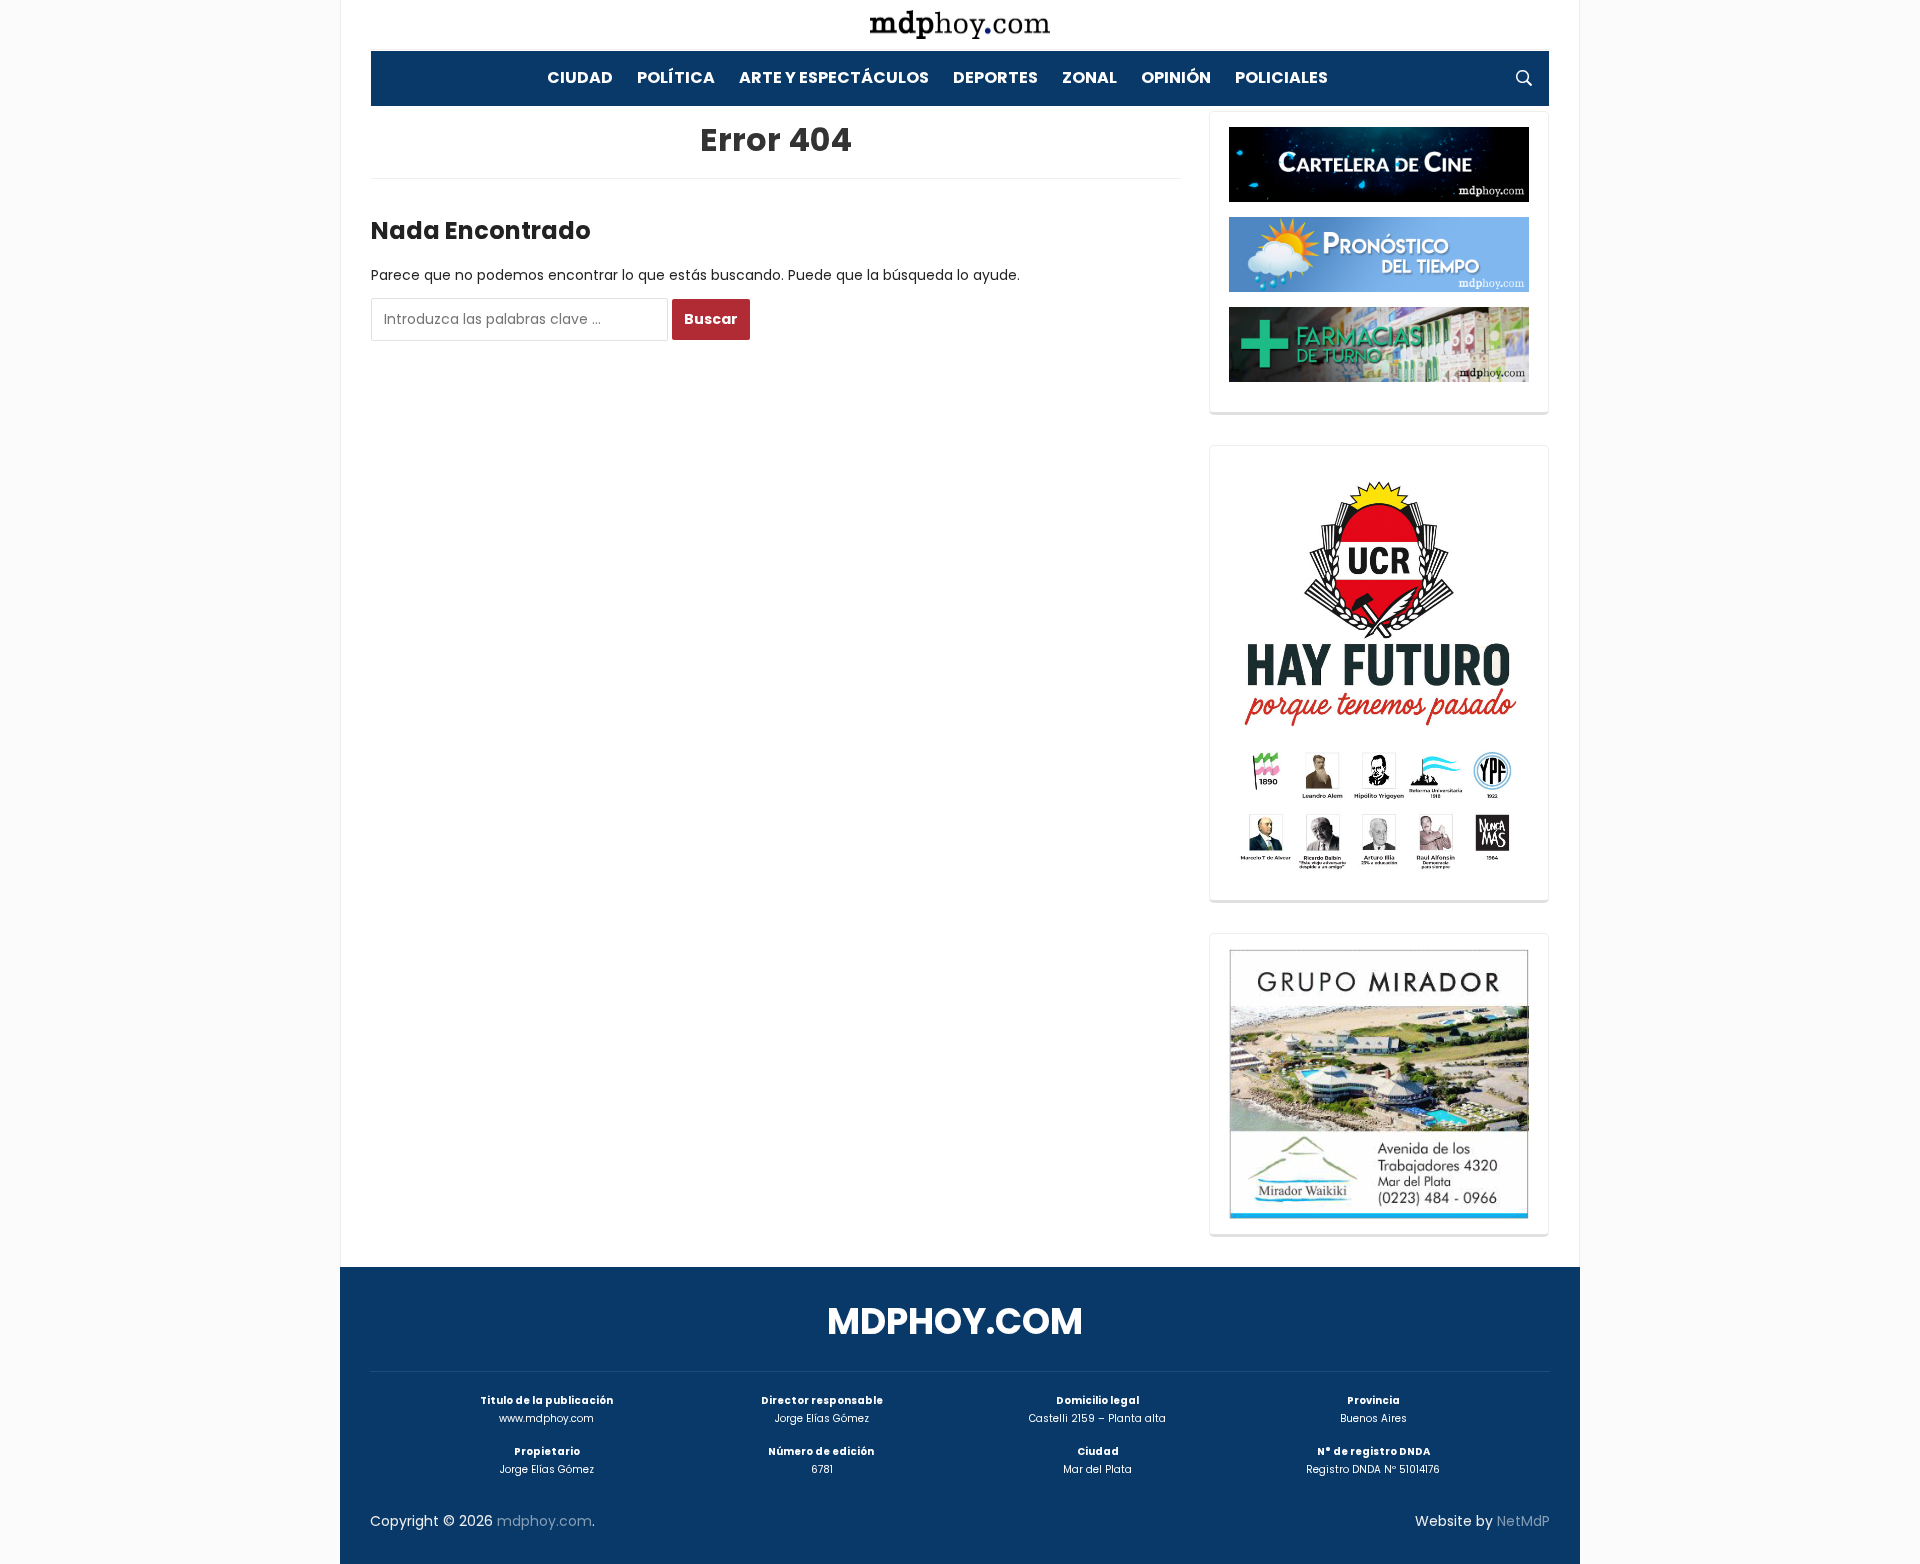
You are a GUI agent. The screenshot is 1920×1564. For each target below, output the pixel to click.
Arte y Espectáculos (834, 77)
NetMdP (1523, 1521)
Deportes (995, 77)
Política (676, 77)
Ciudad (580, 77)
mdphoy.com (955, 1321)
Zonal (1089, 77)
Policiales (1281, 77)
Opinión (1176, 77)
